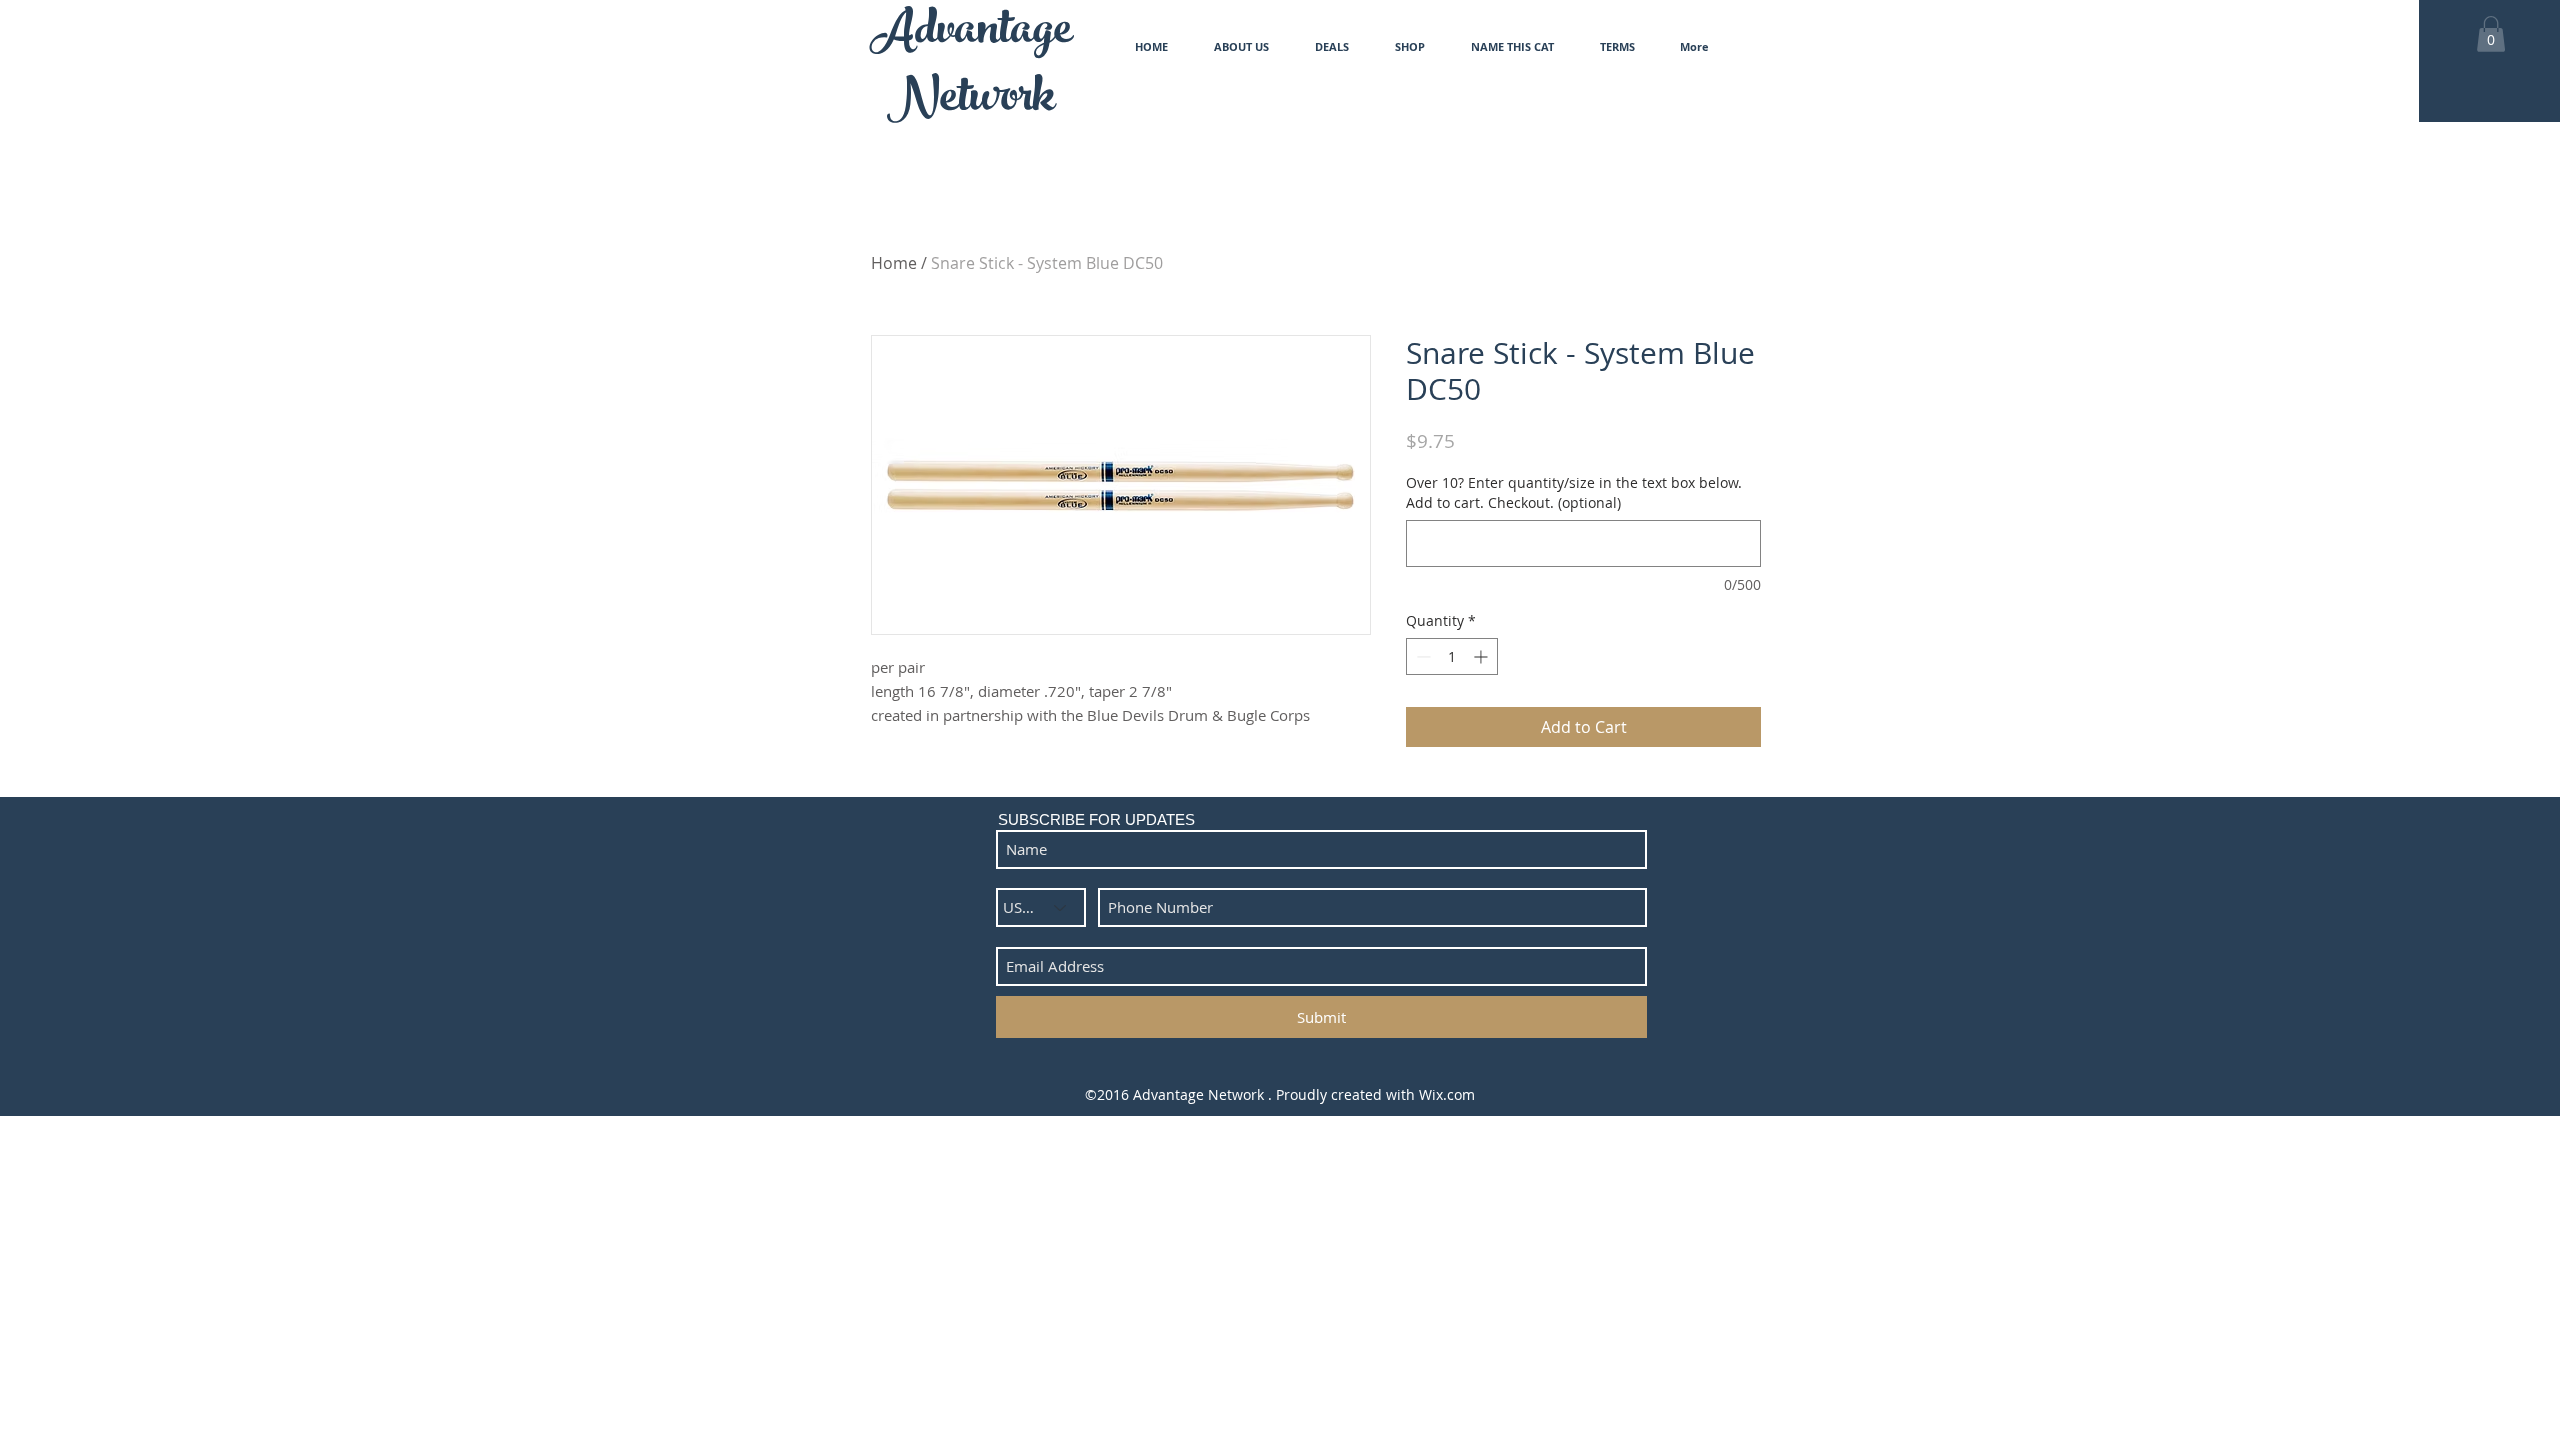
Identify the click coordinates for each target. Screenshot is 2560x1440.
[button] (2491, 34)
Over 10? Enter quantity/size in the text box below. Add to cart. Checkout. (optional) (1574, 492)
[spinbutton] (1452, 656)
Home (894, 263)
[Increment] (1482, 656)
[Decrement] (1421, 656)
